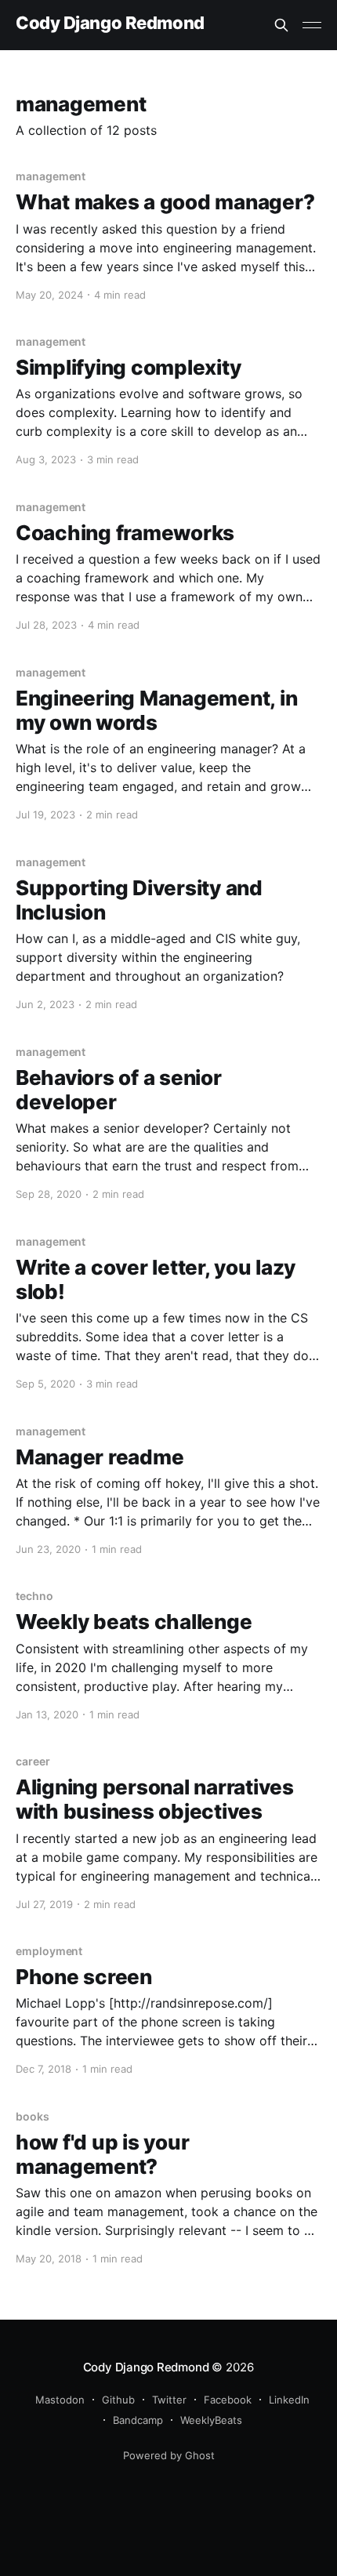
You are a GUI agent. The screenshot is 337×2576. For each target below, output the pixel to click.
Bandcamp (138, 2420)
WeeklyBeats (211, 2420)
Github (118, 2400)
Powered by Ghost (169, 2455)
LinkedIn (289, 2400)
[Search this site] (281, 25)
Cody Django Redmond (110, 23)
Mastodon (60, 2400)
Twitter (169, 2400)
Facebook (228, 2400)
